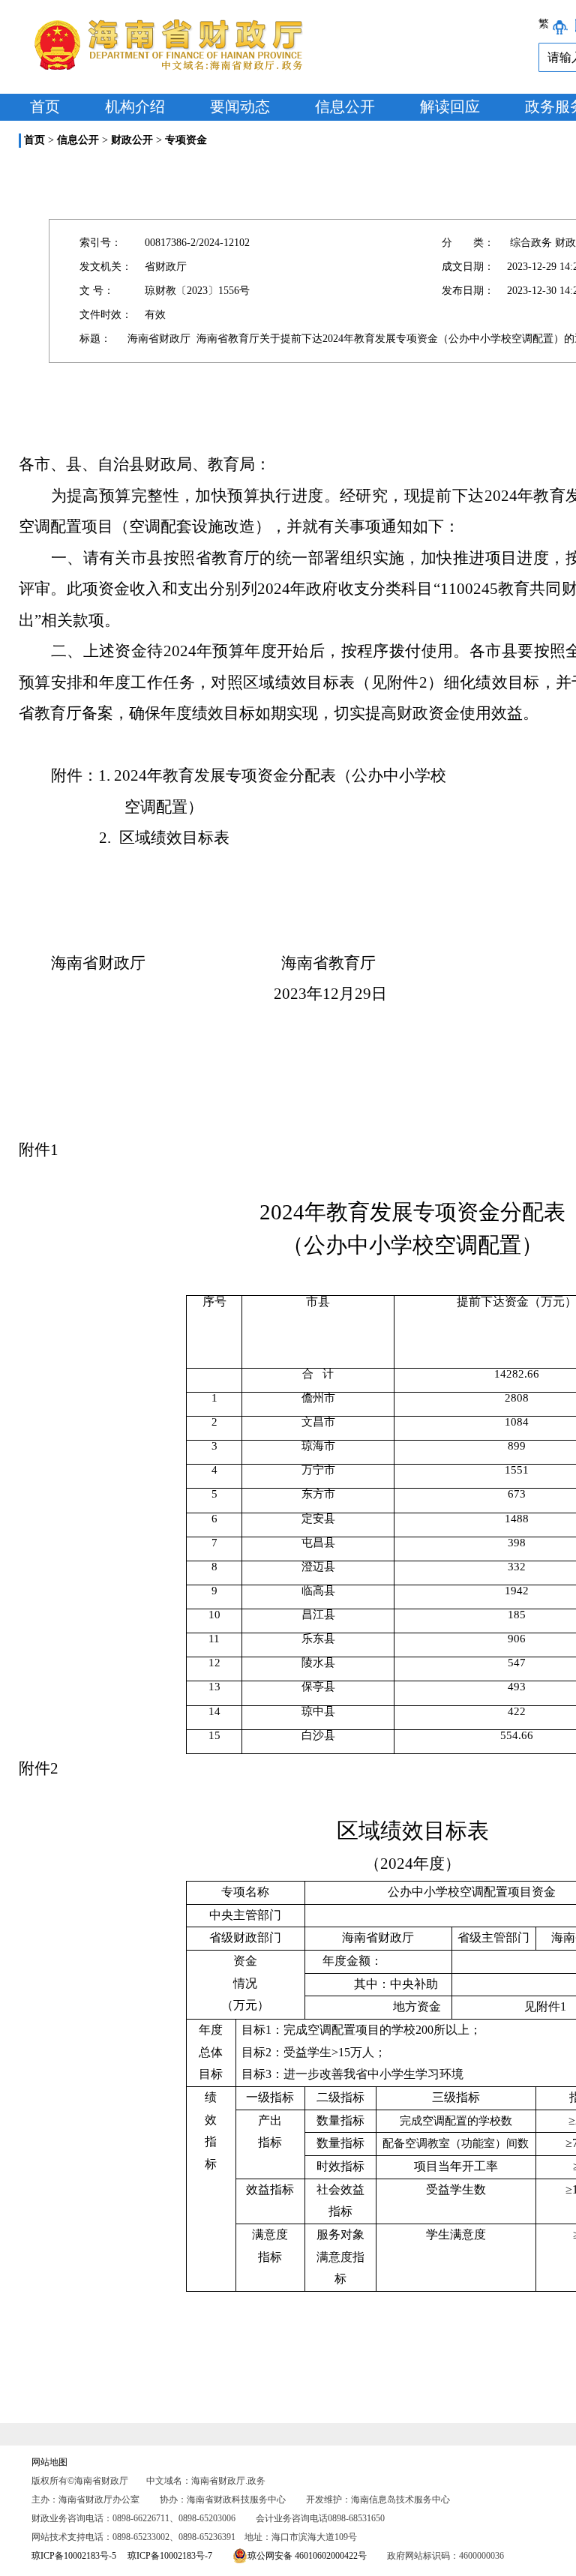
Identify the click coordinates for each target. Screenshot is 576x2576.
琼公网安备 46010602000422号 (307, 2556)
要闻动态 (240, 106)
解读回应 (450, 106)
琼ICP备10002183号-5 (74, 2556)
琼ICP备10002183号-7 (170, 2556)
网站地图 (49, 2462)
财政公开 (132, 140)
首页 (45, 106)
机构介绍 (135, 106)
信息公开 (345, 106)
